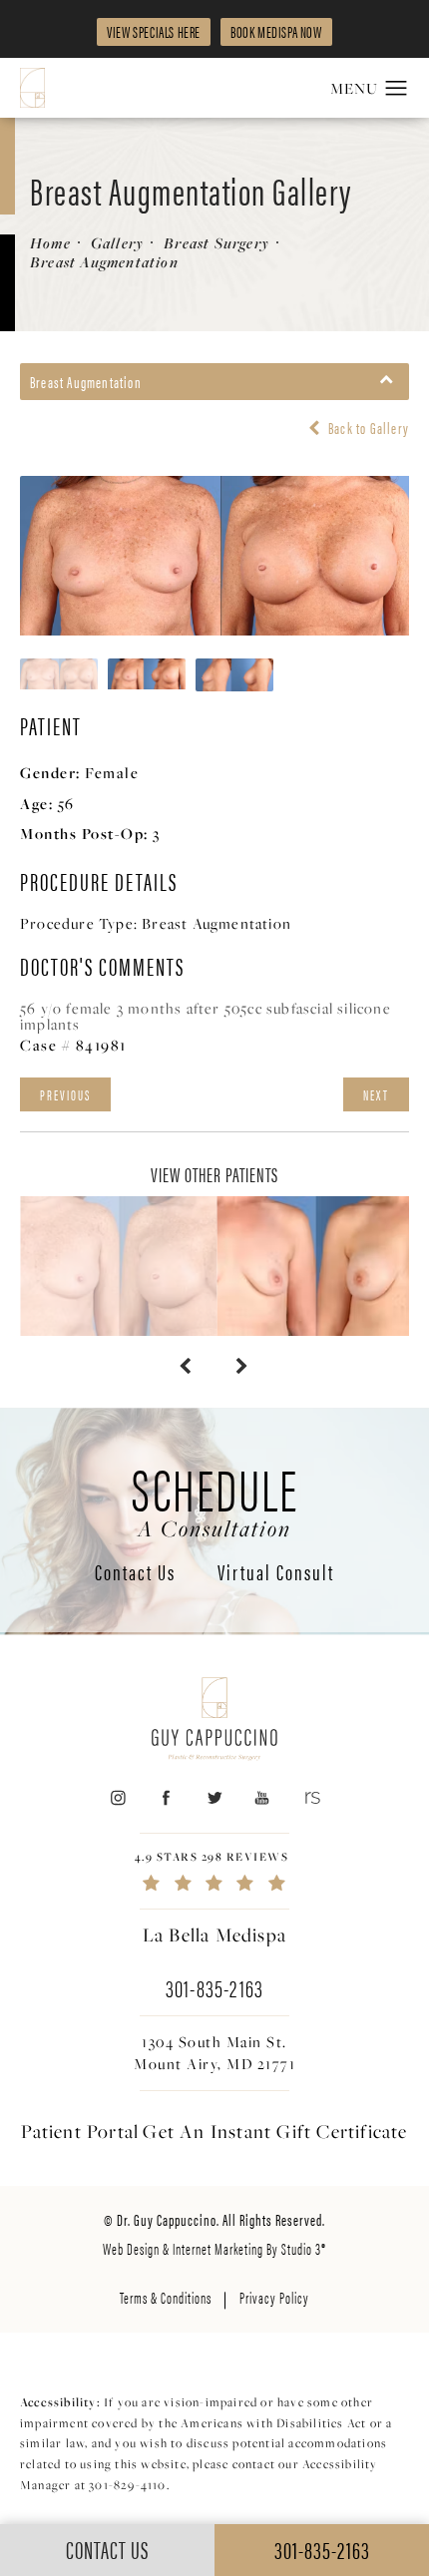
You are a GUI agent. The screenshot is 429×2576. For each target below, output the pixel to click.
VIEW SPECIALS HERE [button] (154, 31)
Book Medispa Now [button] (276, 31)
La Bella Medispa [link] (214, 1934)
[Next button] (243, 1366)
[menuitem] (117, 1798)
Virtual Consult (276, 1573)
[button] (397, 89)
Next (376, 1094)
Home (50, 243)
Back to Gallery (367, 428)
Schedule (215, 1499)
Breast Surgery (216, 243)
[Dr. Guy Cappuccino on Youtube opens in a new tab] (263, 1798)
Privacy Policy (274, 2297)
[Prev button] (186, 1366)
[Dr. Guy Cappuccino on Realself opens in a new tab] (311, 1798)
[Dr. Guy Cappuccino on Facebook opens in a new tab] (166, 1798)
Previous (65, 1094)
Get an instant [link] (275, 2131)
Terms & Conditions (166, 2297)
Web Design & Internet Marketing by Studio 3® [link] (214, 2248)
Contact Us (135, 1573)
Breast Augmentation (104, 262)
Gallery (117, 243)
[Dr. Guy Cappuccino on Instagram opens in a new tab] (117, 1798)
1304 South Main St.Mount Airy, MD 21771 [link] (214, 2053)
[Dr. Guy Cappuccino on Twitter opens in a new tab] (214, 1798)
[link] (214, 1871)
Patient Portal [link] (80, 2131)
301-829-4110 (127, 2485)
